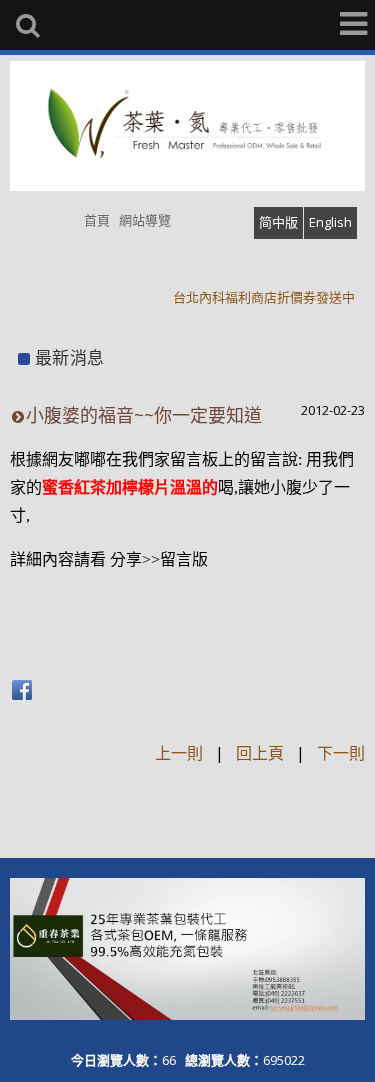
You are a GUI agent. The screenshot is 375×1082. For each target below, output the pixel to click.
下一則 (341, 753)
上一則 (179, 753)
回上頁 (260, 753)
